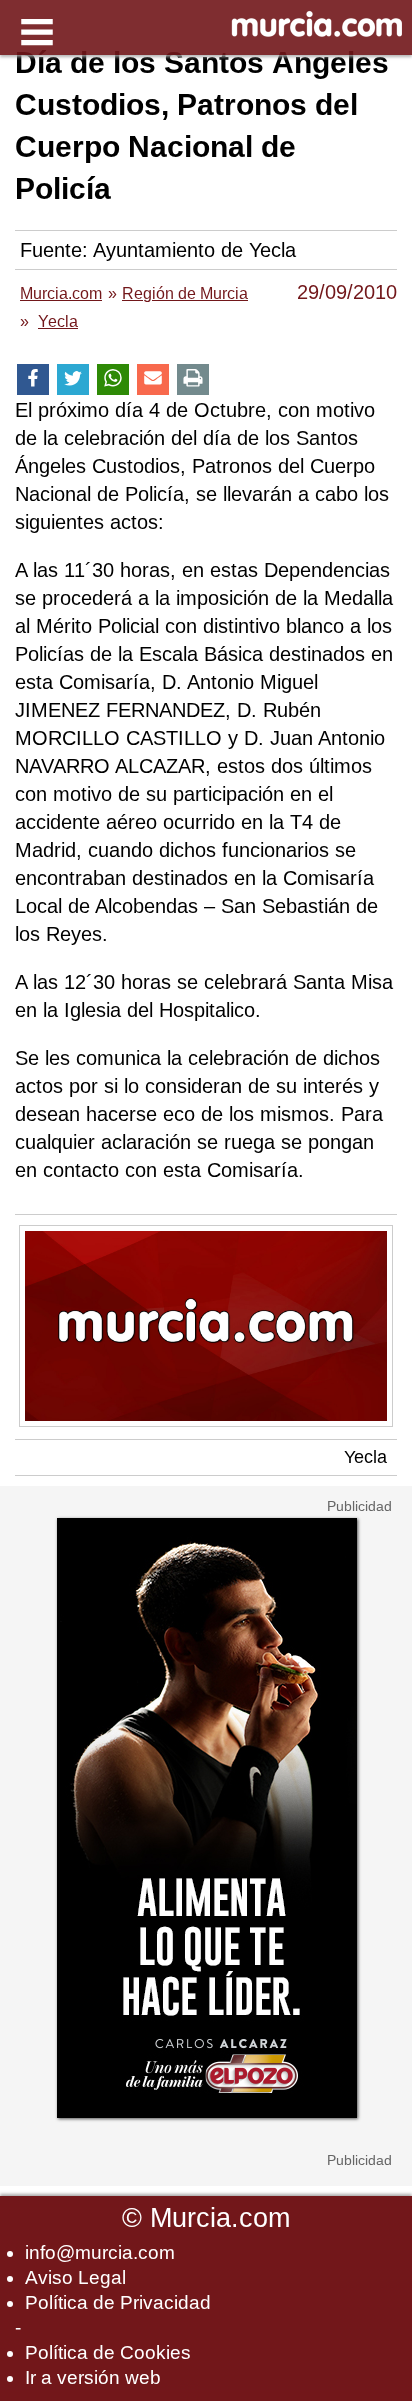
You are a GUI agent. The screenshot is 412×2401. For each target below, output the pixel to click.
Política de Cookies (108, 2352)
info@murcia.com (100, 2252)
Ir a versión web (93, 2377)
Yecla (365, 1457)
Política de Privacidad (118, 2302)
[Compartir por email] (153, 379)
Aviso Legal (75, 2277)
